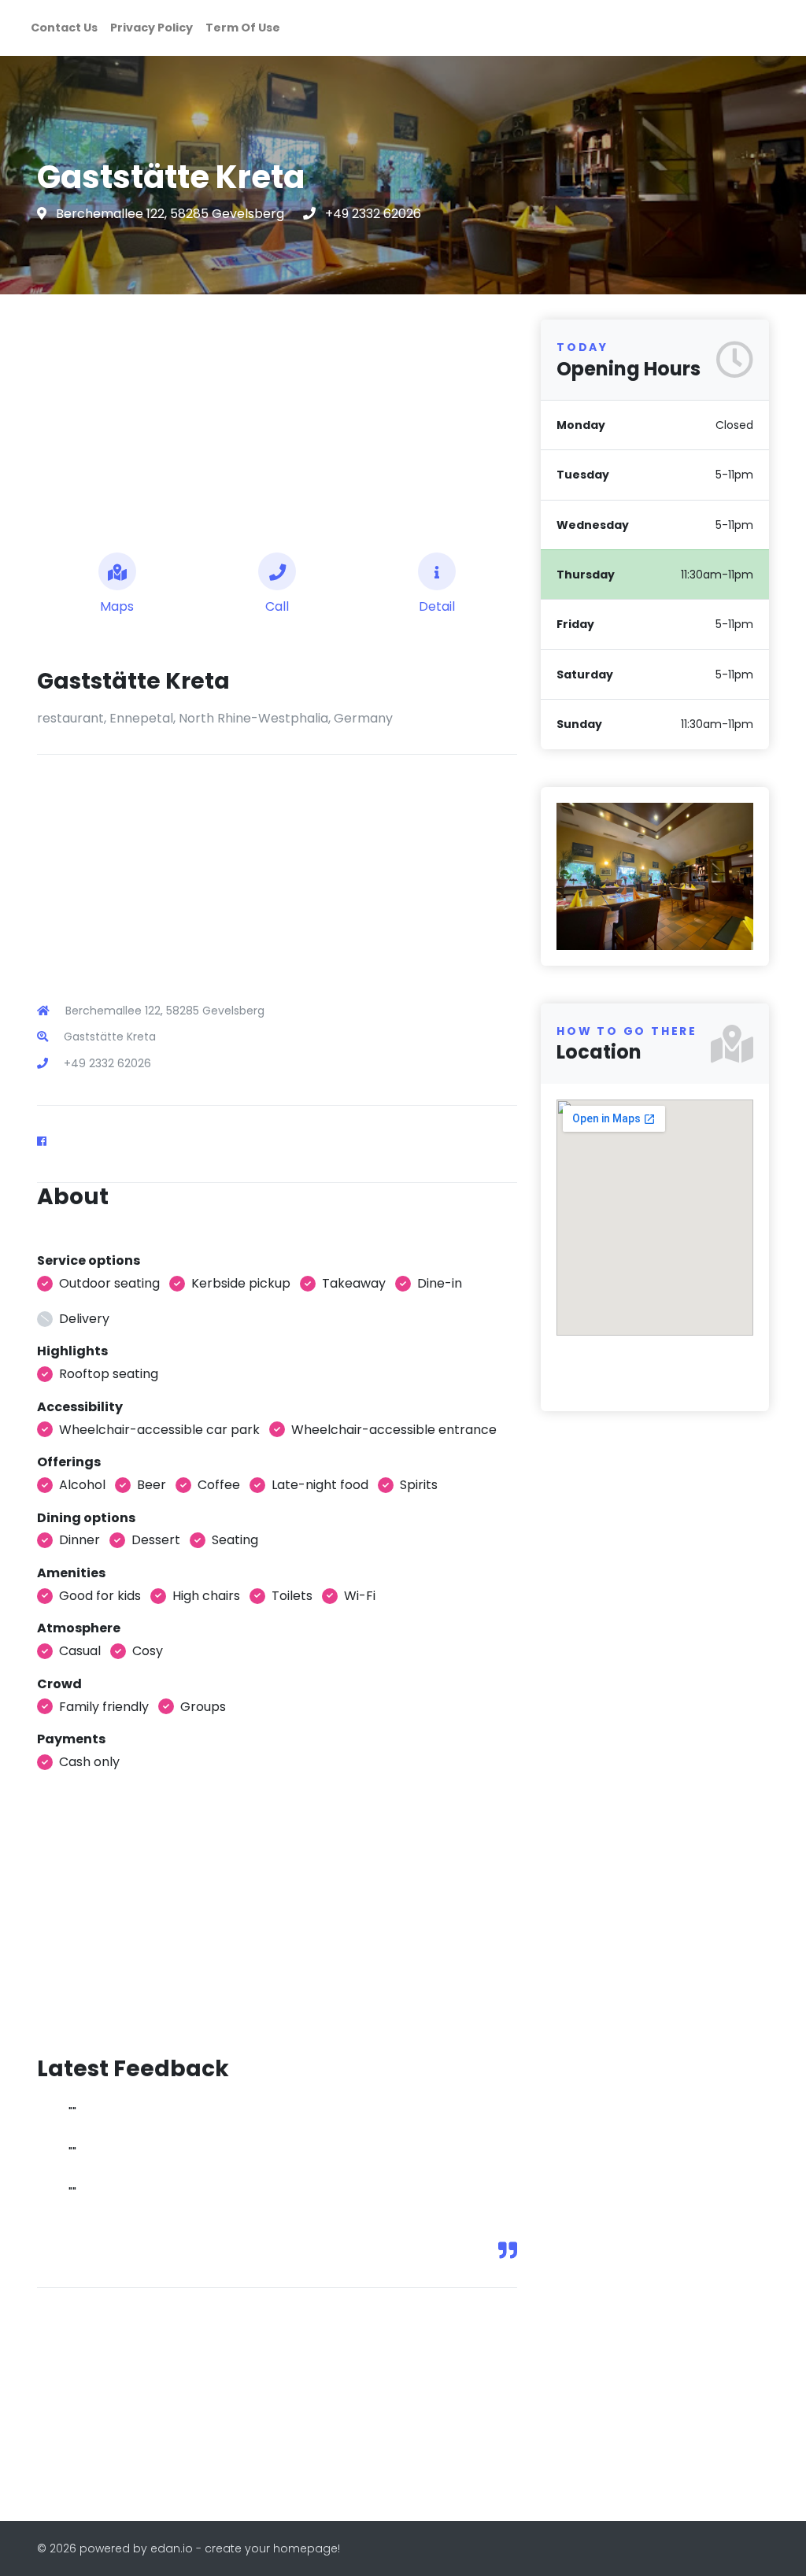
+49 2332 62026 (373, 214)
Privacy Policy (152, 28)
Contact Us (64, 28)
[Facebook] (48, 1141)
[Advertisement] (277, 417)
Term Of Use (243, 28)
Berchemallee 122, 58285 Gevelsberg (172, 214)
